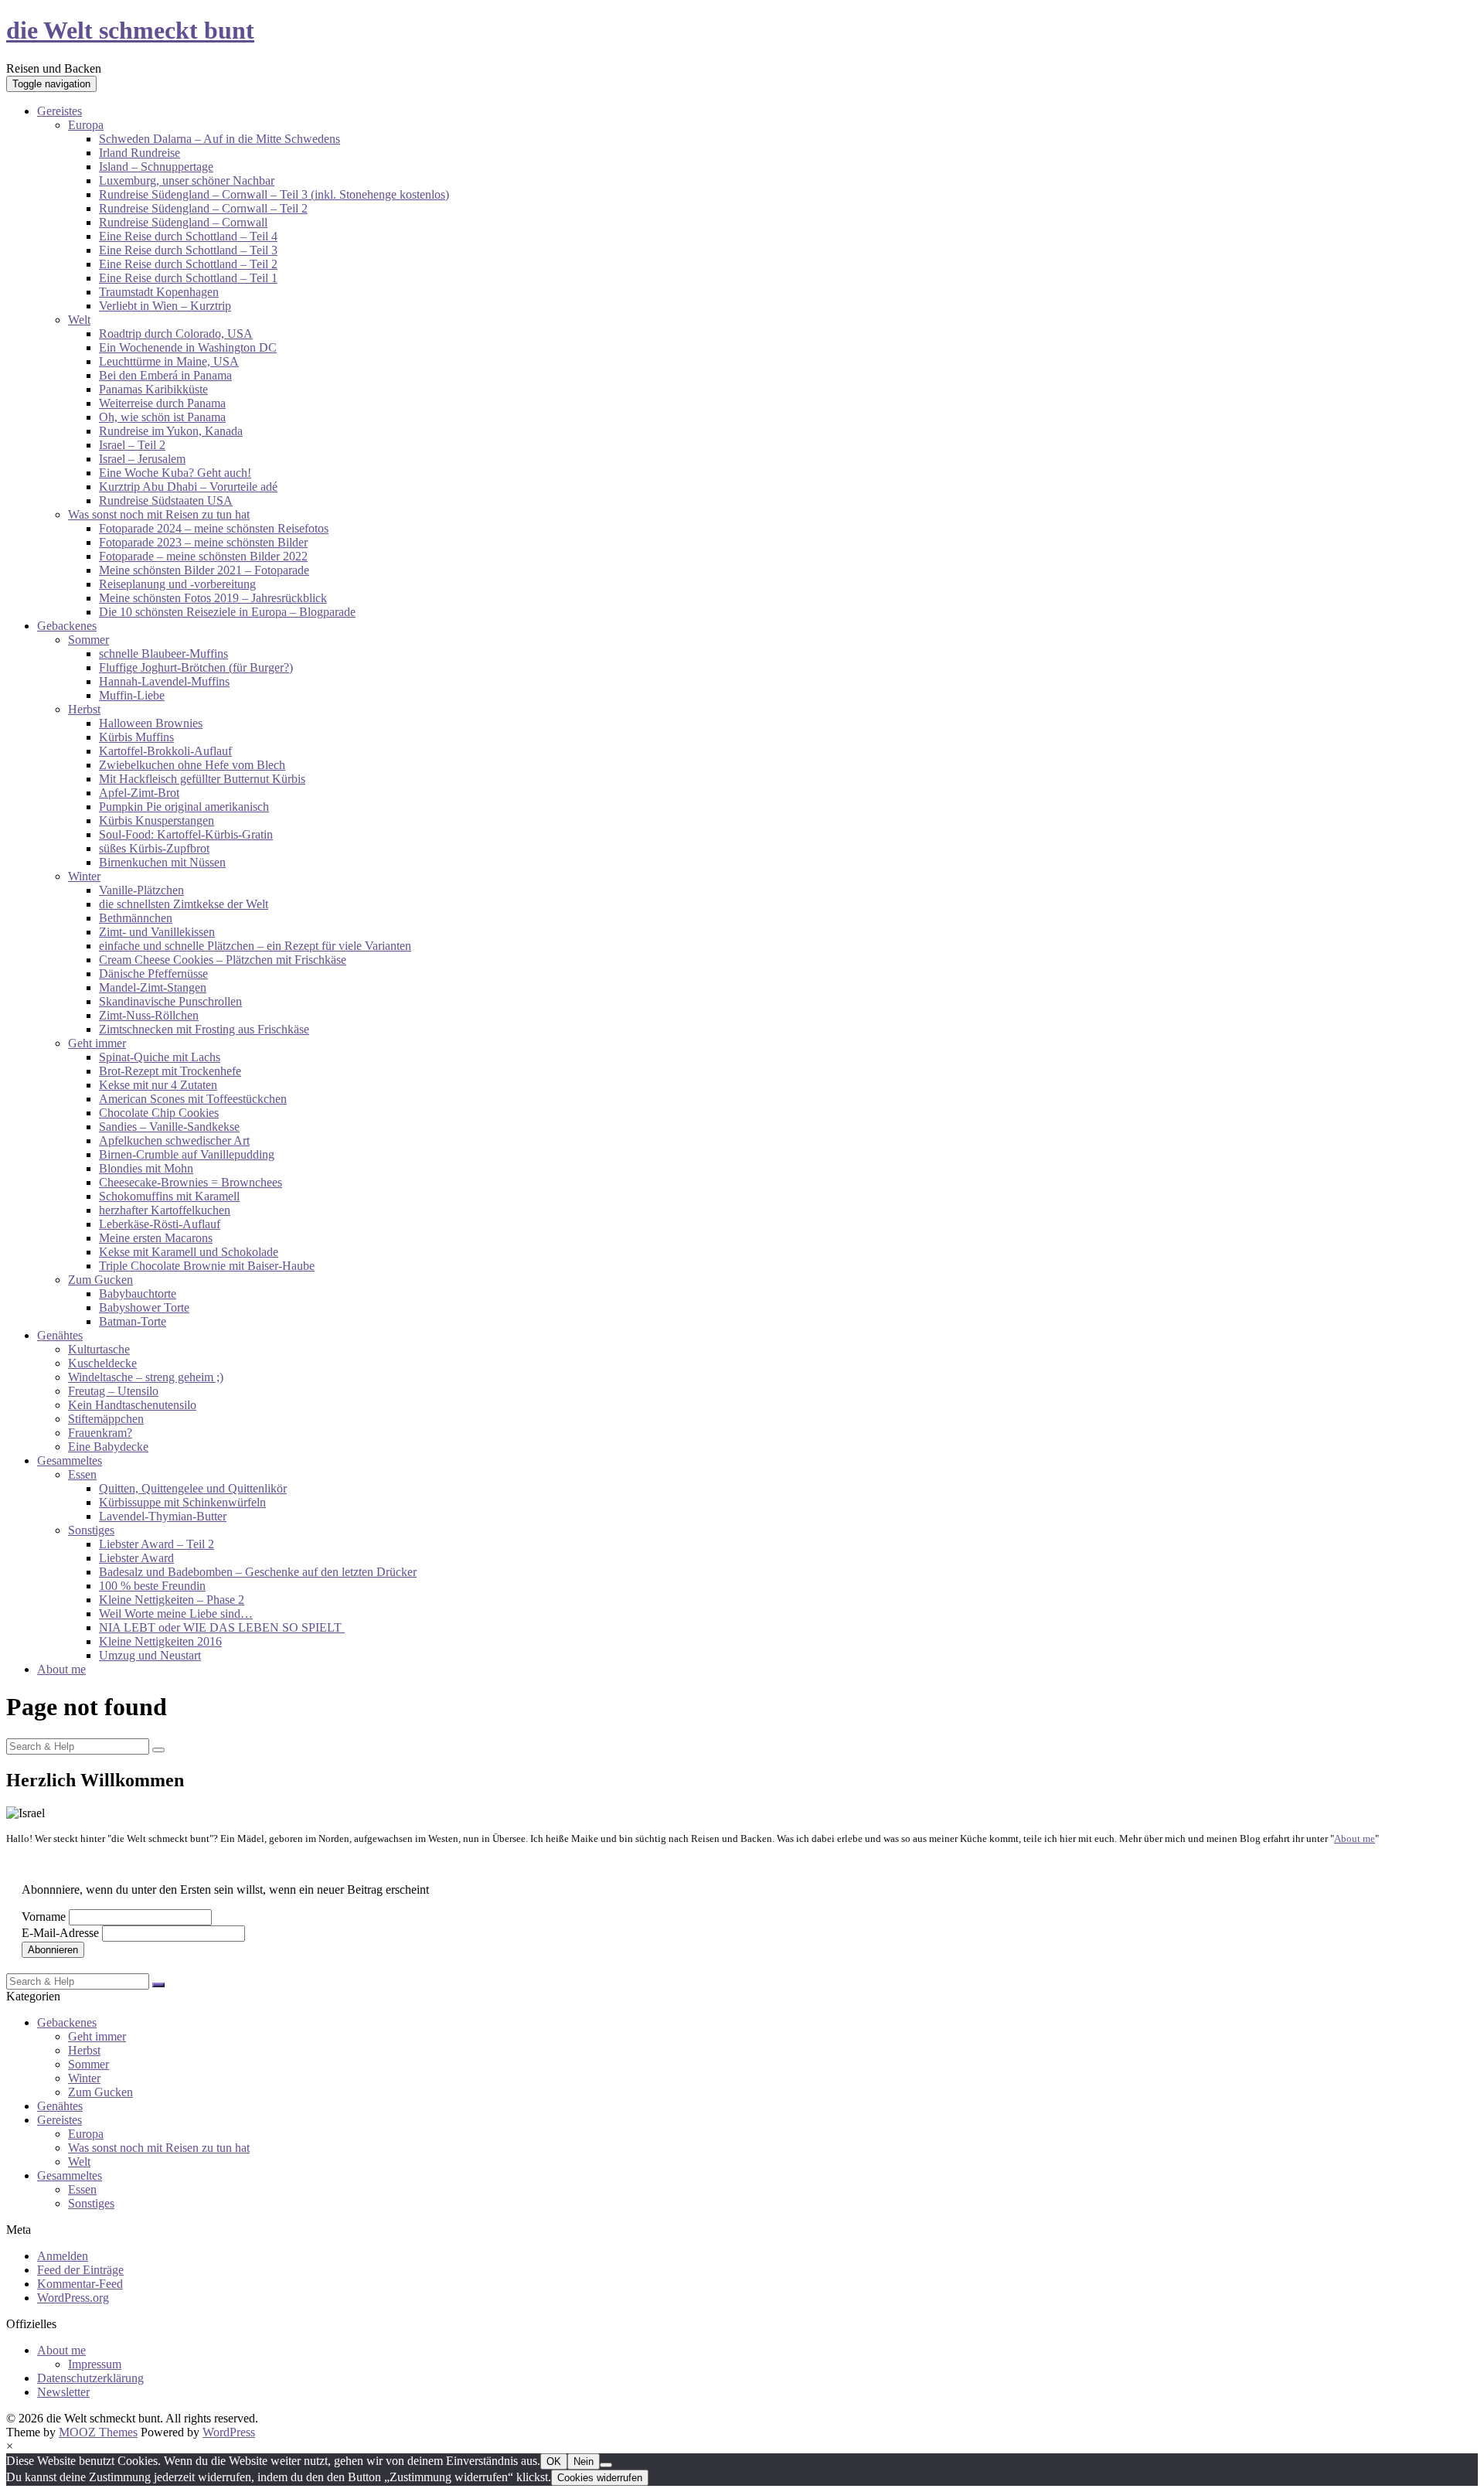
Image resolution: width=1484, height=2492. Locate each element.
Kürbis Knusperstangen (157, 820)
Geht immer (97, 1043)
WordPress (229, 2432)
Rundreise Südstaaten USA (166, 500)
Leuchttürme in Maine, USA (169, 361)
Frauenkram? (100, 1433)
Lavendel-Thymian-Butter (163, 1516)
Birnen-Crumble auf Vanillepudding (187, 1154)
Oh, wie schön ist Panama (162, 417)
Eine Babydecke (108, 1447)
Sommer (88, 640)
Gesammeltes (70, 1460)
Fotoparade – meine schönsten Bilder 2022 (203, 556)
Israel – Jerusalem (142, 459)
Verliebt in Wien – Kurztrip (165, 306)
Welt (79, 320)
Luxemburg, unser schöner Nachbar (187, 180)
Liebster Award (136, 1558)
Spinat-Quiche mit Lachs (160, 1057)
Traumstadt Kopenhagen (159, 292)
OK (554, 2461)
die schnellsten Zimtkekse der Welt (184, 904)
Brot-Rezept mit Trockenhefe (170, 1071)
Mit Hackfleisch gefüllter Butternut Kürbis (202, 779)
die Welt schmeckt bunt (130, 30)
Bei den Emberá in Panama (165, 375)
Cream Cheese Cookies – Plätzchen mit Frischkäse (223, 960)
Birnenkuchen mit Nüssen (162, 862)
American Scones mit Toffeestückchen (193, 1099)
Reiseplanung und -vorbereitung (177, 584)
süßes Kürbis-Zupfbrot (154, 848)
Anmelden (63, 2256)
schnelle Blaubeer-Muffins (163, 654)
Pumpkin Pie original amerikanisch (184, 807)
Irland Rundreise (140, 153)
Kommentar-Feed (80, 2284)
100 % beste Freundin (152, 1586)
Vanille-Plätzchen (141, 890)
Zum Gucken (100, 1280)
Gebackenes (67, 626)
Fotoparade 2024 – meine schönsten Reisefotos (214, 528)
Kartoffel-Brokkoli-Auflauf (165, 751)
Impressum (95, 2364)
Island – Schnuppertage (156, 167)
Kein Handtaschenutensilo (132, 1405)
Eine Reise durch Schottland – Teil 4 (188, 236)
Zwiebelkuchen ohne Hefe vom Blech (192, 765)
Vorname (44, 1917)
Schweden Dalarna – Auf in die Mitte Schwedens (220, 139)
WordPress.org (73, 2298)
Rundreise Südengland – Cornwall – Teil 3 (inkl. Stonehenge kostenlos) (274, 194)
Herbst (84, 709)
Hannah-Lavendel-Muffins (164, 681)
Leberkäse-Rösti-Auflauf (160, 1224)
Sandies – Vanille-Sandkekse (169, 1127)
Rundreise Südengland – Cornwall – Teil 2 (203, 208)
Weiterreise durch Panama (162, 403)
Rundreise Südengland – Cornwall (183, 222)
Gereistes (60, 111)
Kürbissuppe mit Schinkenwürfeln (182, 1502)
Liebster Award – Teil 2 (157, 1544)
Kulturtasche (99, 1349)
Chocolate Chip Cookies (159, 1113)
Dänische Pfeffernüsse (153, 974)
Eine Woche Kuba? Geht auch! (175, 473)
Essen (82, 1474)
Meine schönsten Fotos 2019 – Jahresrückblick (213, 598)
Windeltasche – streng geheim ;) (146, 1377)
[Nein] (606, 2465)
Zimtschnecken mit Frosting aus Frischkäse (204, 1029)
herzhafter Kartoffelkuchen (165, 1210)
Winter (84, 876)
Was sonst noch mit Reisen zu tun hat (159, 514)
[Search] (158, 1750)
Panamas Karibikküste (153, 389)
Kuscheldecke (102, 1363)
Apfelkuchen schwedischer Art (174, 1140)
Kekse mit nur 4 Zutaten (158, 1085)
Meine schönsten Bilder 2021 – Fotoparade (204, 570)
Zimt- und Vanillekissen (157, 932)
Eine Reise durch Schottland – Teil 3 (188, 250)
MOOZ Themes (98, 2432)
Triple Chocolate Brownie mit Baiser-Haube (207, 1266)
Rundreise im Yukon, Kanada (171, 431)
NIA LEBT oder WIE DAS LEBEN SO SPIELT (222, 1627)
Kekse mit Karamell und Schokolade (189, 1252)
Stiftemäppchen (106, 1419)
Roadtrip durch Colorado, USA (176, 334)
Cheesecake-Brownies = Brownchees (191, 1182)
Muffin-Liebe (132, 695)
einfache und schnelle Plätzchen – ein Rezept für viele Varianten (255, 946)
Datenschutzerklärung (90, 2378)
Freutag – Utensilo (113, 1391)
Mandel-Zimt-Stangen (153, 987)
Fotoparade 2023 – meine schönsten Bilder (203, 542)
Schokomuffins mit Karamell (169, 1196)
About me (61, 1669)
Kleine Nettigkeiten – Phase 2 (172, 1600)
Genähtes (60, 1335)
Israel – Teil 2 (132, 445)
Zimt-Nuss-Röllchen (149, 1015)
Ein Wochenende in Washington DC (188, 347)
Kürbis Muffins (136, 737)
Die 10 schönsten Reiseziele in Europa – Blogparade (227, 612)
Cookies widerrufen (600, 2478)
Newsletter (63, 2392)
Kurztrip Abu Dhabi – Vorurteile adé (188, 487)
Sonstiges (91, 1530)
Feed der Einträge (80, 2270)
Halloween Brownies (151, 723)
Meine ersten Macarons (156, 1238)
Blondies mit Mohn (146, 1168)
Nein (584, 2461)
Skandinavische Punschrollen (170, 1001)
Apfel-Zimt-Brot (139, 793)
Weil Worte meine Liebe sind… (176, 1614)
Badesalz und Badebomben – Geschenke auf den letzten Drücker (258, 1572)
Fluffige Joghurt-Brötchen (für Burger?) (196, 667)
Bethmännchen (136, 918)
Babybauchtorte (138, 1294)
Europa (86, 125)
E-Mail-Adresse (60, 1933)
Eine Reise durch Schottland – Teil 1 (188, 278)
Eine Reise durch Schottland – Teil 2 (188, 264)
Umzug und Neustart (150, 1655)
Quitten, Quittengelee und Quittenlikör (193, 1488)
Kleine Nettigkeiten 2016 (160, 1641)
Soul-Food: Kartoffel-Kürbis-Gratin (186, 834)
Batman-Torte (133, 1321)
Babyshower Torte (144, 1307)
